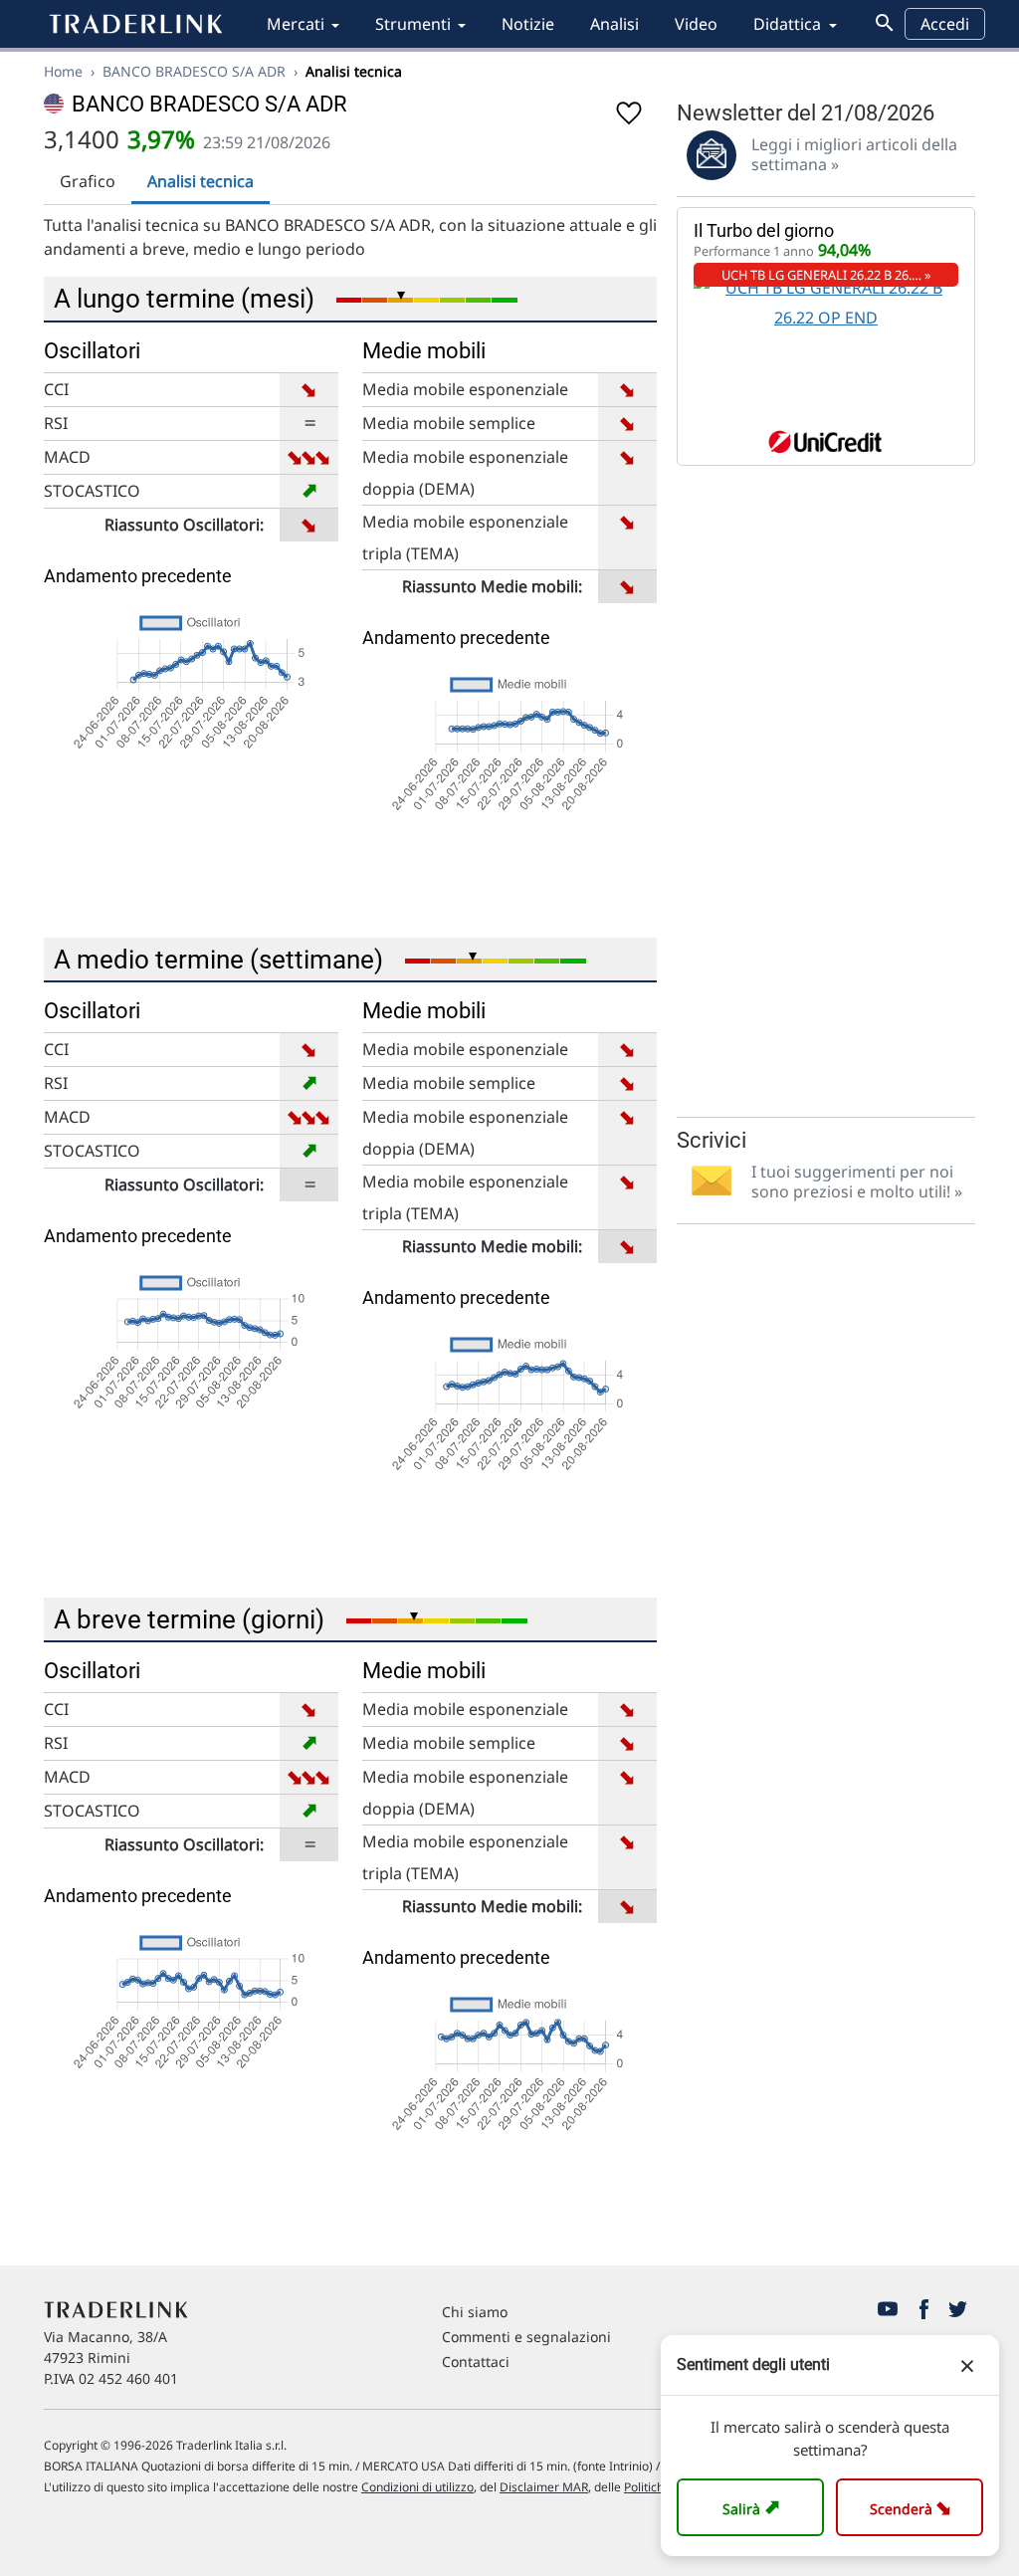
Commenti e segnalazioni (526, 2337)
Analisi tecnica (201, 181)
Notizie (528, 24)
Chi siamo (475, 2312)
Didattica (787, 24)
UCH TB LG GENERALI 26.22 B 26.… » (826, 275)
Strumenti (413, 24)
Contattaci (476, 2361)
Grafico (88, 181)
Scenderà (914, 2507)
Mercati (296, 24)
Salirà (754, 2507)
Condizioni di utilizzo (417, 2487)
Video (696, 24)
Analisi (614, 24)
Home (63, 71)
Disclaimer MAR (544, 2487)
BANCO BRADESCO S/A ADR (194, 71)
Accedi (945, 24)
